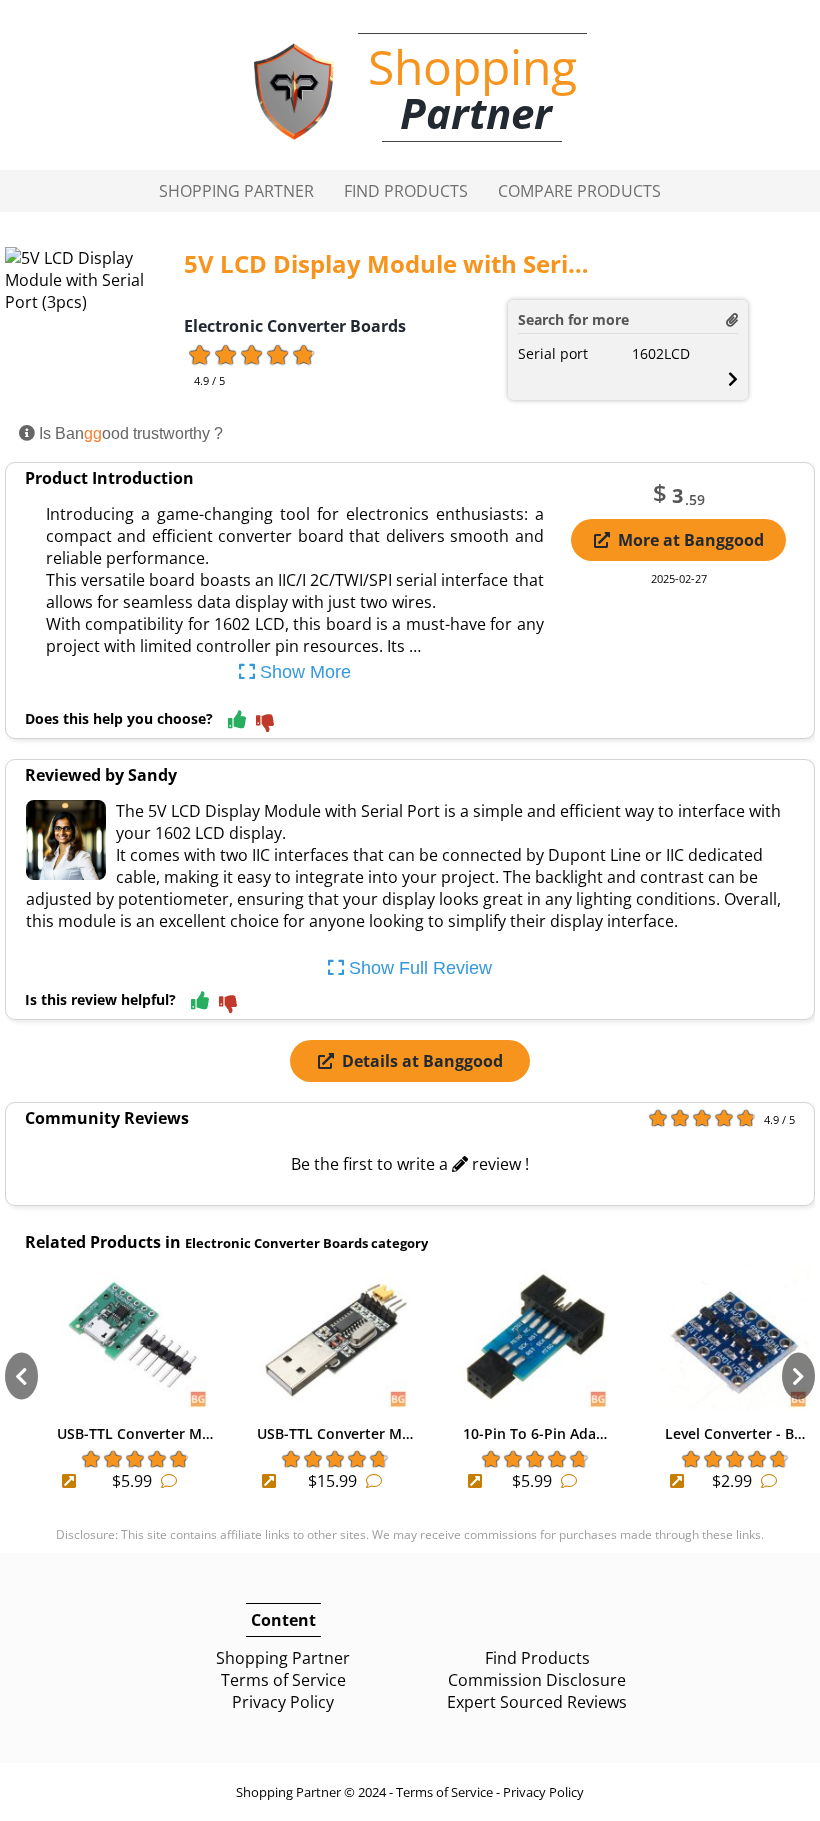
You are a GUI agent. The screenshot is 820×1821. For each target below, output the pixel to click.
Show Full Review (418, 968)
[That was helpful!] (237, 720)
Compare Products (579, 191)
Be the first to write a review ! (410, 1164)
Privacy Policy (283, 1702)
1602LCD (661, 353)
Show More (303, 672)
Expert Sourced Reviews (537, 1702)
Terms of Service (283, 1680)
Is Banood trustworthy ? (129, 433)
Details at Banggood (422, 1061)
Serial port (553, 353)
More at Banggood (691, 540)
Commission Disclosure (537, 1680)
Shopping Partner (236, 191)
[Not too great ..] (265, 724)
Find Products (406, 191)
